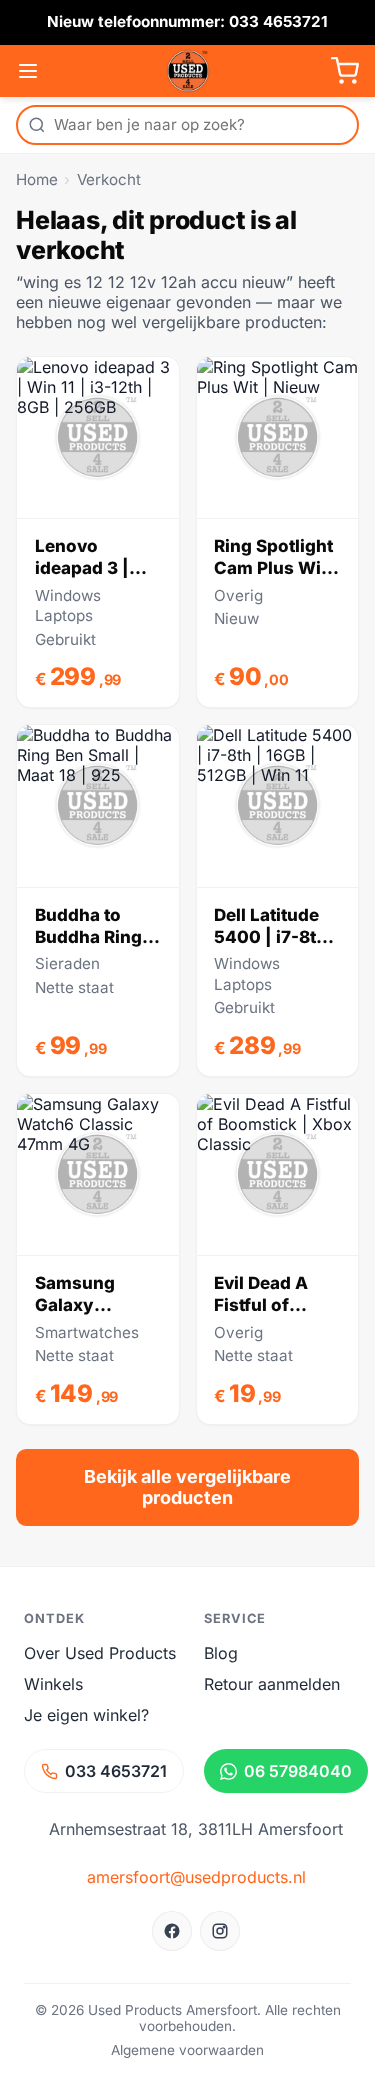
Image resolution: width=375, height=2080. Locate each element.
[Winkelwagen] (345, 71)
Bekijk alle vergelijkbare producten (187, 1487)
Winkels (53, 1684)
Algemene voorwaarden (187, 2050)
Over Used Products (100, 1653)
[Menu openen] (28, 71)
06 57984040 (298, 1771)
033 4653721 (116, 1771)
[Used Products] (188, 71)
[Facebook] (172, 1931)
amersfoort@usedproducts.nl (196, 1877)
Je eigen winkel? (86, 1715)
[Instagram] (220, 1931)
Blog (221, 1653)
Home (37, 179)
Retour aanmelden (272, 1684)
